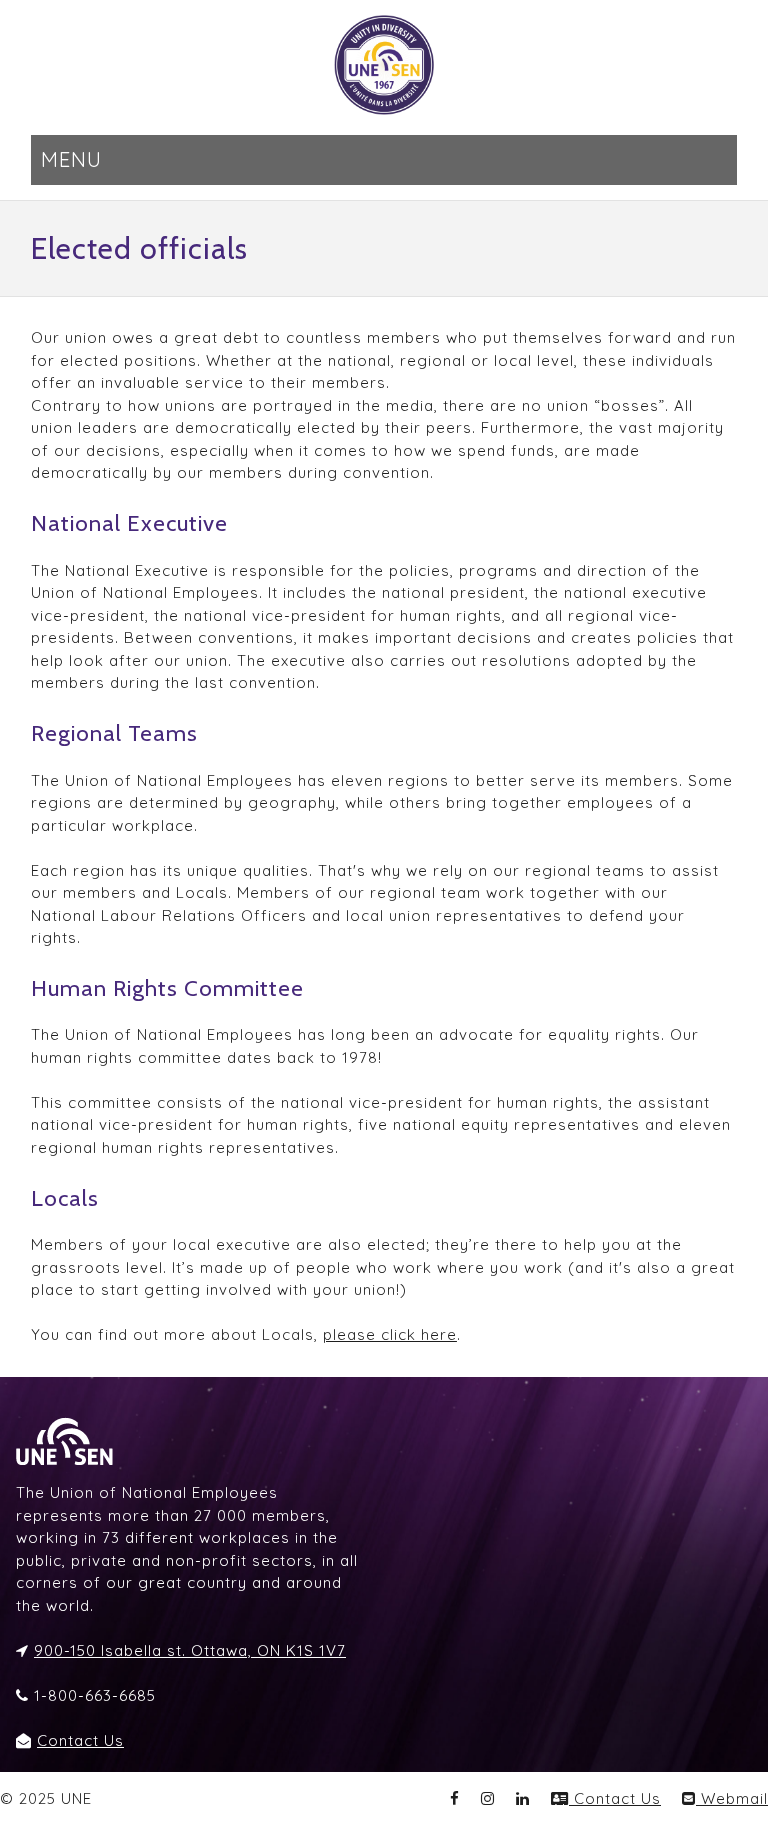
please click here (390, 1334)
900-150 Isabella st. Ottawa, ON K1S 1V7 (190, 1650)
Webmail (732, 1798)
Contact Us (80, 1740)
